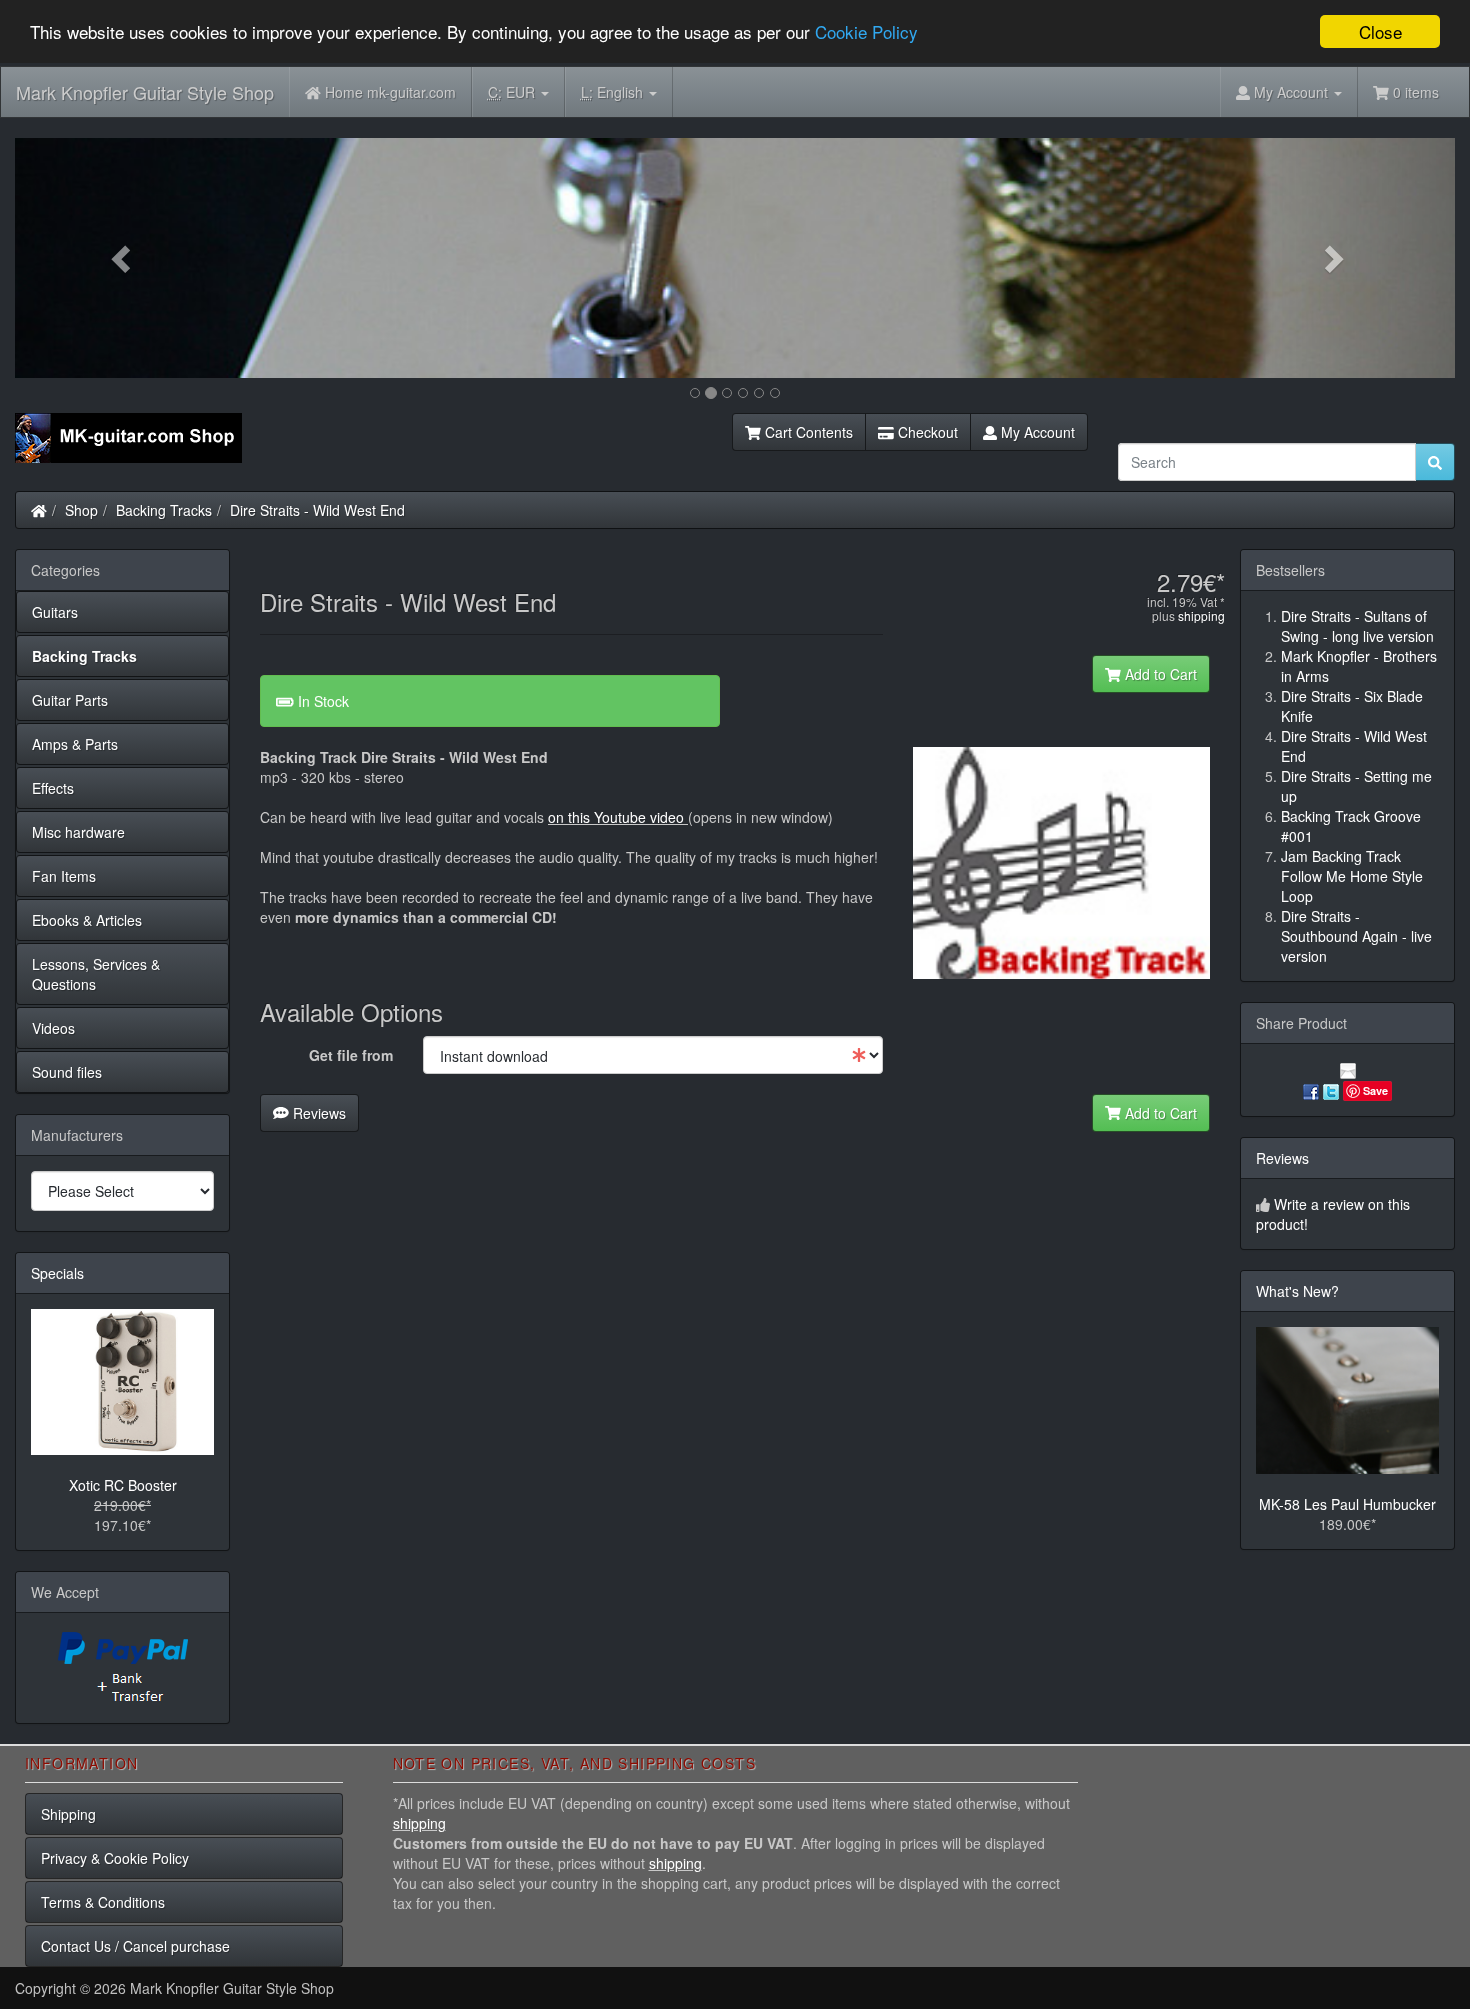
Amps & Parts (75, 744)
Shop (81, 510)
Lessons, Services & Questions (96, 974)
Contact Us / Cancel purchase (135, 1946)
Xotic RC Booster (123, 1485)
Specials (57, 1273)
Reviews (317, 1113)
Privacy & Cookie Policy (115, 1858)
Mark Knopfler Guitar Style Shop (145, 92)
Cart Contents (807, 432)
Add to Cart (1159, 674)
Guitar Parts (70, 700)
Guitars (55, 612)
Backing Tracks (164, 510)
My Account (1036, 432)
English (614, 92)
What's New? (1297, 1291)
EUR (513, 92)
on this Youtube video (618, 817)
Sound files (67, 1072)
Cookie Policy (866, 32)
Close (1380, 31)
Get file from (351, 1055)
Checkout (926, 432)
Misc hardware (78, 832)
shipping (1201, 615)
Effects (53, 788)
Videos (53, 1028)
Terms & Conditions (103, 1902)
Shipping (68, 1814)
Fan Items (64, 876)
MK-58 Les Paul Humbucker (1347, 1504)
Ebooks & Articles (87, 920)
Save (1375, 1090)
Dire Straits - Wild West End (317, 510)
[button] (123, 258)
